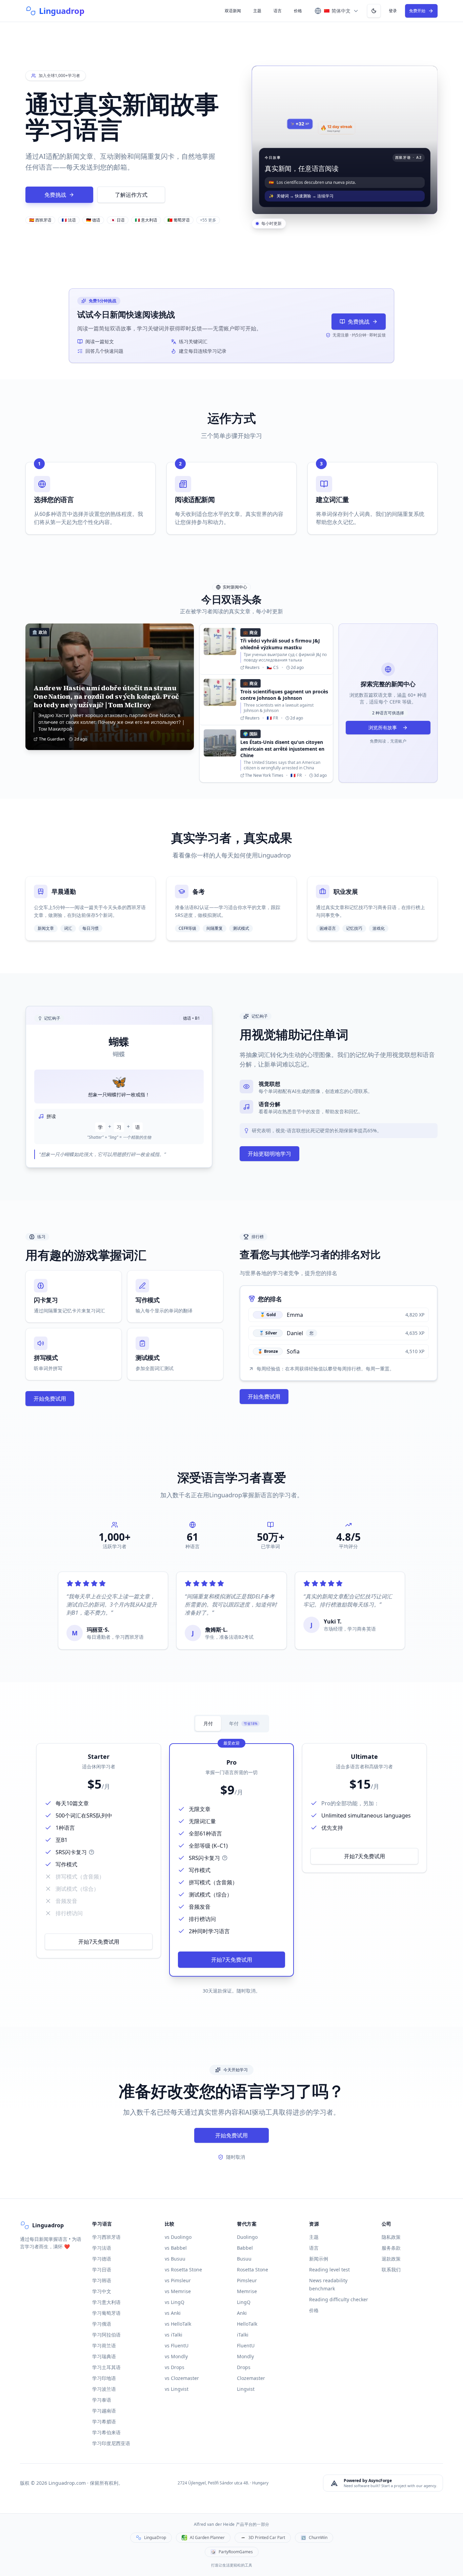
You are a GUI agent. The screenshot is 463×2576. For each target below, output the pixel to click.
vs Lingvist (177, 2389)
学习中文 (102, 2291)
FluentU (246, 2346)
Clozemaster (251, 2378)
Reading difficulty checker (339, 2299)
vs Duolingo (178, 2237)
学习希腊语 (104, 2421)
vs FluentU (177, 2346)
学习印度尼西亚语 (111, 2443)
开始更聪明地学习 (269, 1154)
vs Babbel (176, 2248)
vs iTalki (174, 2335)
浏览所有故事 (383, 727)
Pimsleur (247, 2280)
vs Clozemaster (182, 2378)
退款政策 (391, 2259)
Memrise (247, 2291)
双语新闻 (233, 11)
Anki (242, 2313)
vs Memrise (178, 2291)
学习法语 (102, 2248)
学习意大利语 (106, 2302)
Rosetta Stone (253, 2270)
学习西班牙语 (106, 2237)
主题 (257, 11)
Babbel (245, 2248)
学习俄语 (102, 2324)
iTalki (243, 2335)
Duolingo (247, 2237)
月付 (208, 1723)
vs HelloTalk (178, 2324)
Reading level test (329, 2270)
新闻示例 (319, 2259)
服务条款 (391, 2248)
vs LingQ (175, 2302)
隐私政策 (391, 2237)
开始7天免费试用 (99, 1942)
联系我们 (391, 2270)
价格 (298, 11)
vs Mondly (176, 2356)
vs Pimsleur (178, 2280)
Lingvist (246, 2389)
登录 (393, 11)
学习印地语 (104, 2378)
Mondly (245, 2356)
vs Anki (173, 2313)
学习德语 (102, 2259)
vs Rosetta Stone (183, 2270)
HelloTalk (247, 2324)
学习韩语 (102, 2280)
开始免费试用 (50, 1399)
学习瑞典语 (104, 2356)
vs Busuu (175, 2259)
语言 (278, 11)
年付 (243, 1723)
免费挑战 (55, 195)
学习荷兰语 (104, 2346)
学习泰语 (102, 2400)
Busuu (244, 2259)
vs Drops (175, 2367)
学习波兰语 (104, 2389)
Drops (244, 2367)
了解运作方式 (131, 195)
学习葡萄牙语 (106, 2313)
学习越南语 (104, 2411)
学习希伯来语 (106, 2432)
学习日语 (102, 2270)
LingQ (244, 2302)
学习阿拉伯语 (106, 2335)
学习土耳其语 (106, 2367)
